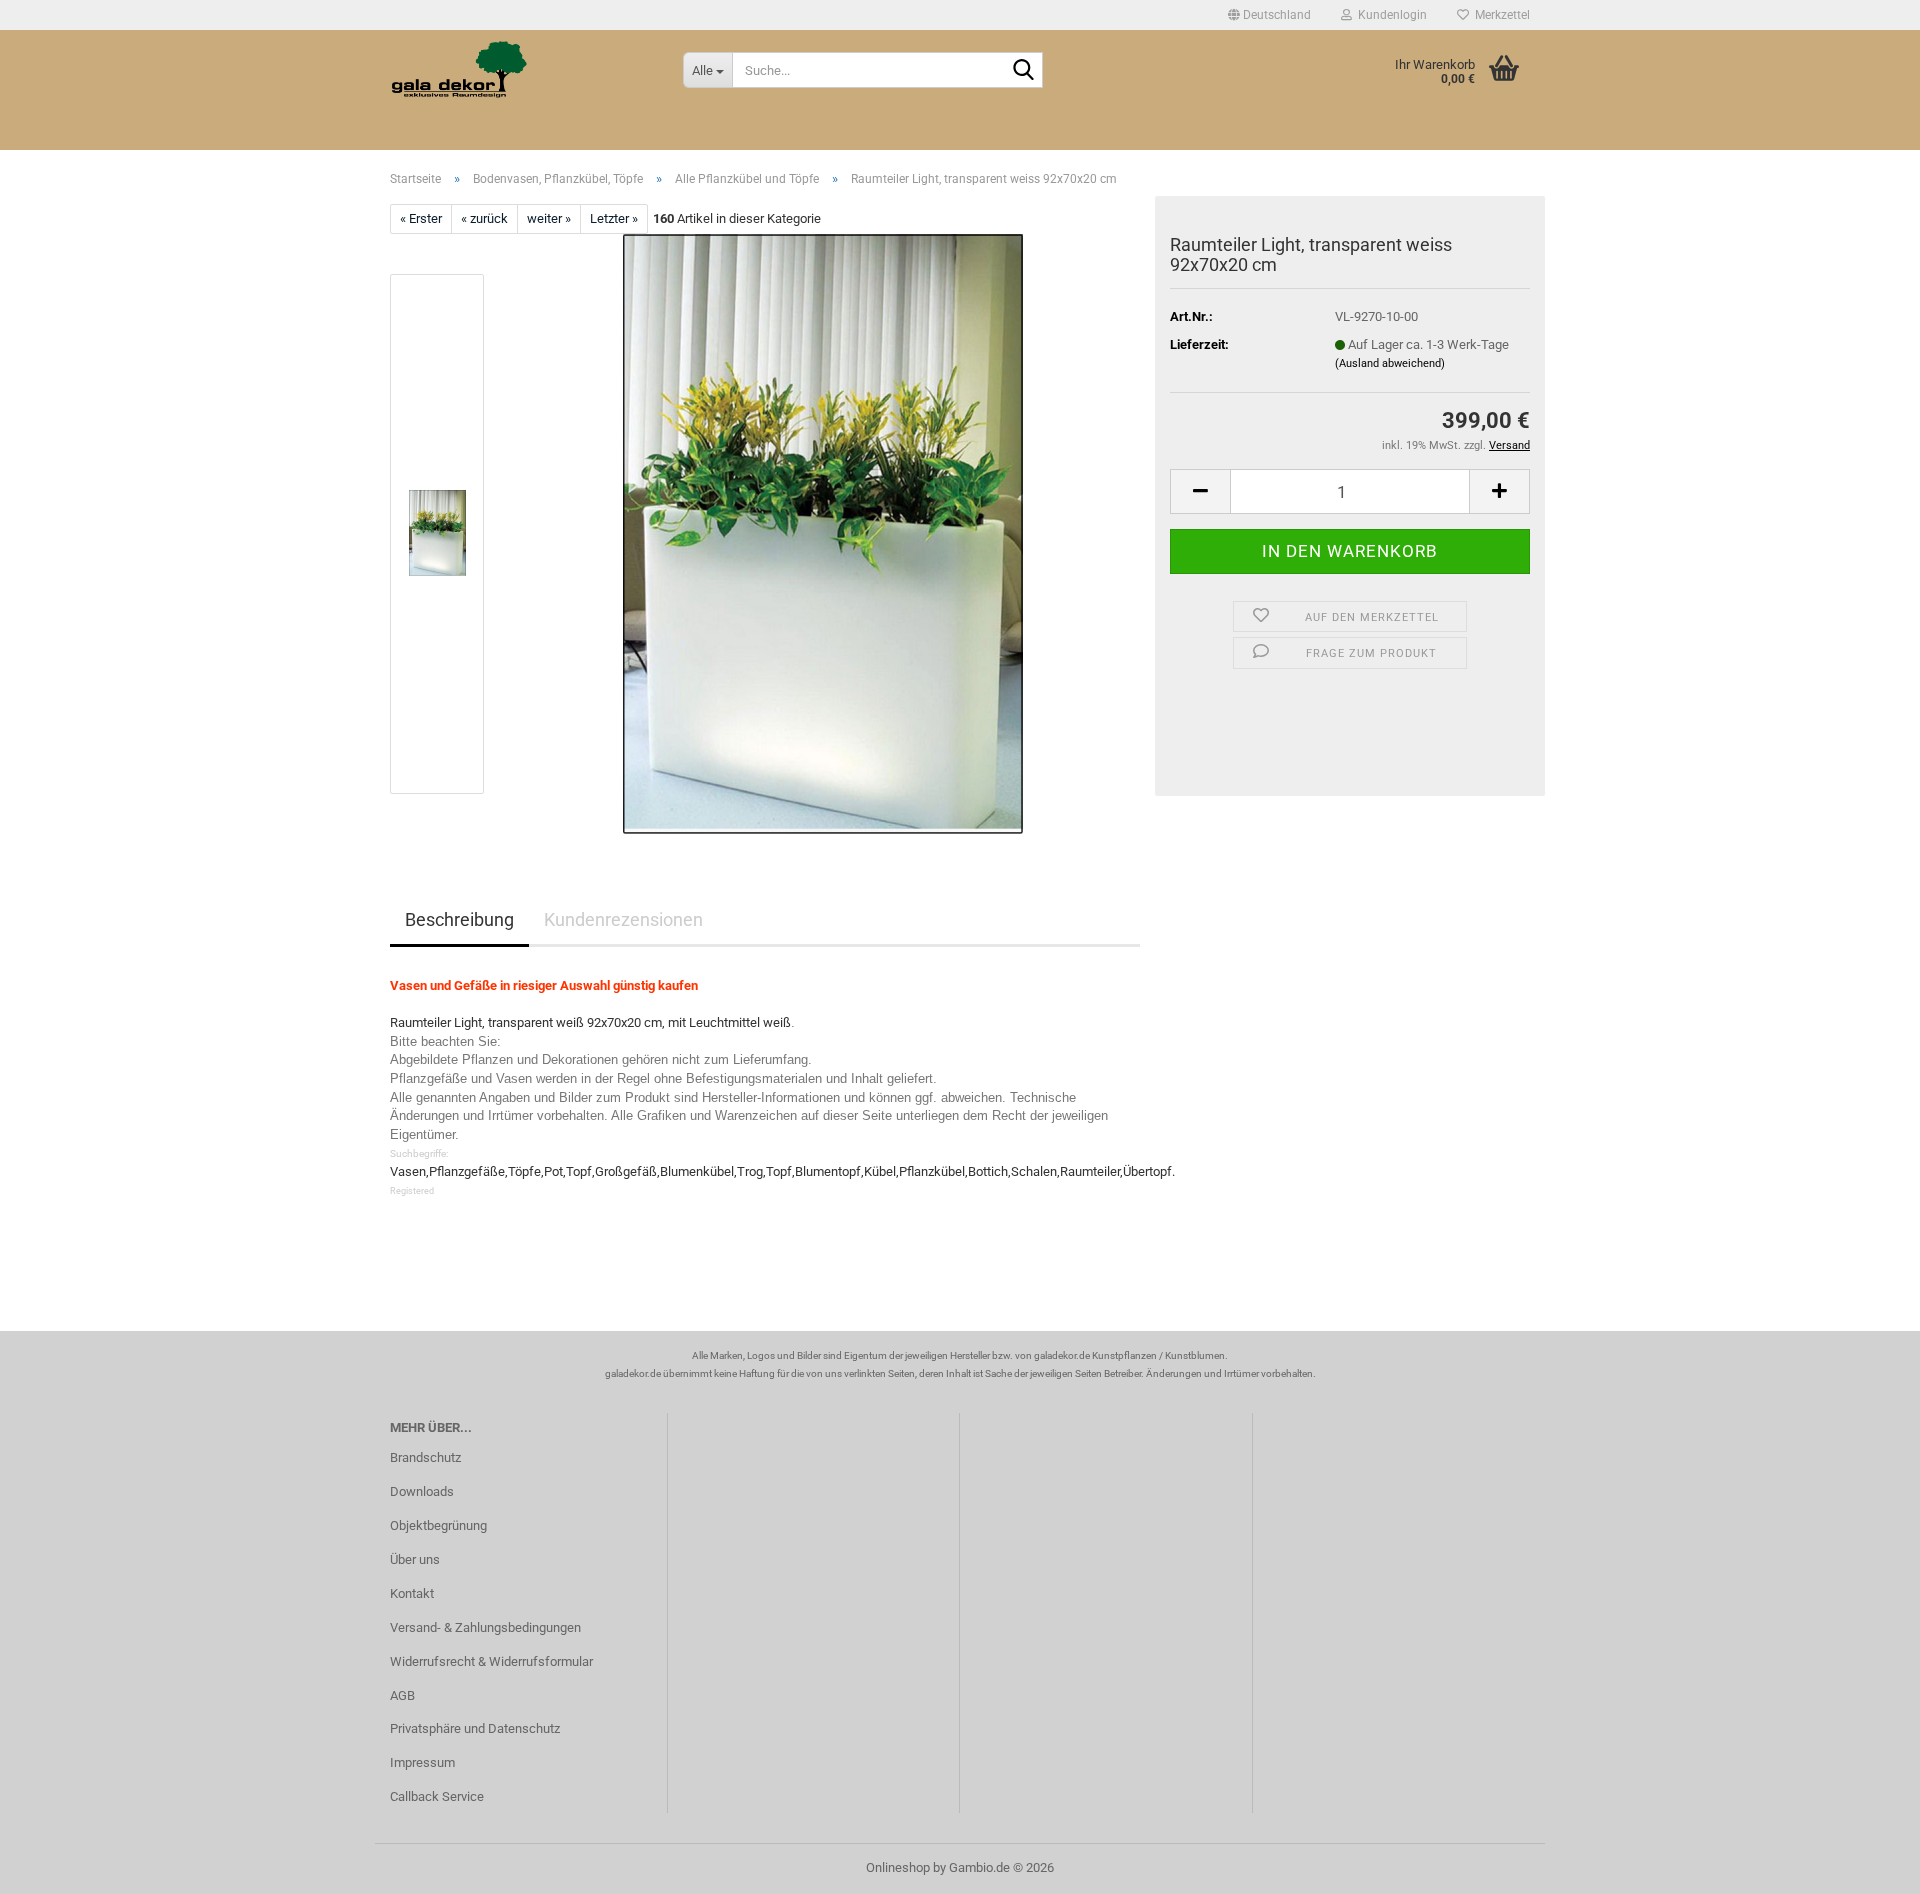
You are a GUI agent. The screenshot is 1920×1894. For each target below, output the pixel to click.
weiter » (549, 218)
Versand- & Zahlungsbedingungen (485, 1627)
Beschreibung (459, 919)
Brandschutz (425, 1457)
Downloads (422, 1491)
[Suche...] (1024, 71)
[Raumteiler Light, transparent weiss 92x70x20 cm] (823, 533)
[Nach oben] (1865, 1864)
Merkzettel (1499, 15)
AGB (402, 1695)
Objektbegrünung (438, 1525)
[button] (1269, 15)
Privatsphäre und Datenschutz (475, 1728)
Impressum (422, 1762)
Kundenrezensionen (623, 919)
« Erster (421, 218)
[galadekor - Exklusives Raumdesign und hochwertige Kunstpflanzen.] (521, 70)
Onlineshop (898, 1867)
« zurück (484, 218)
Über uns (415, 1559)
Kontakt (412, 1593)
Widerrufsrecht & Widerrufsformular (491, 1661)
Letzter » (614, 218)
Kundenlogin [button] (1389, 15)
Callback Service (437, 1796)
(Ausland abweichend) (1390, 363)
